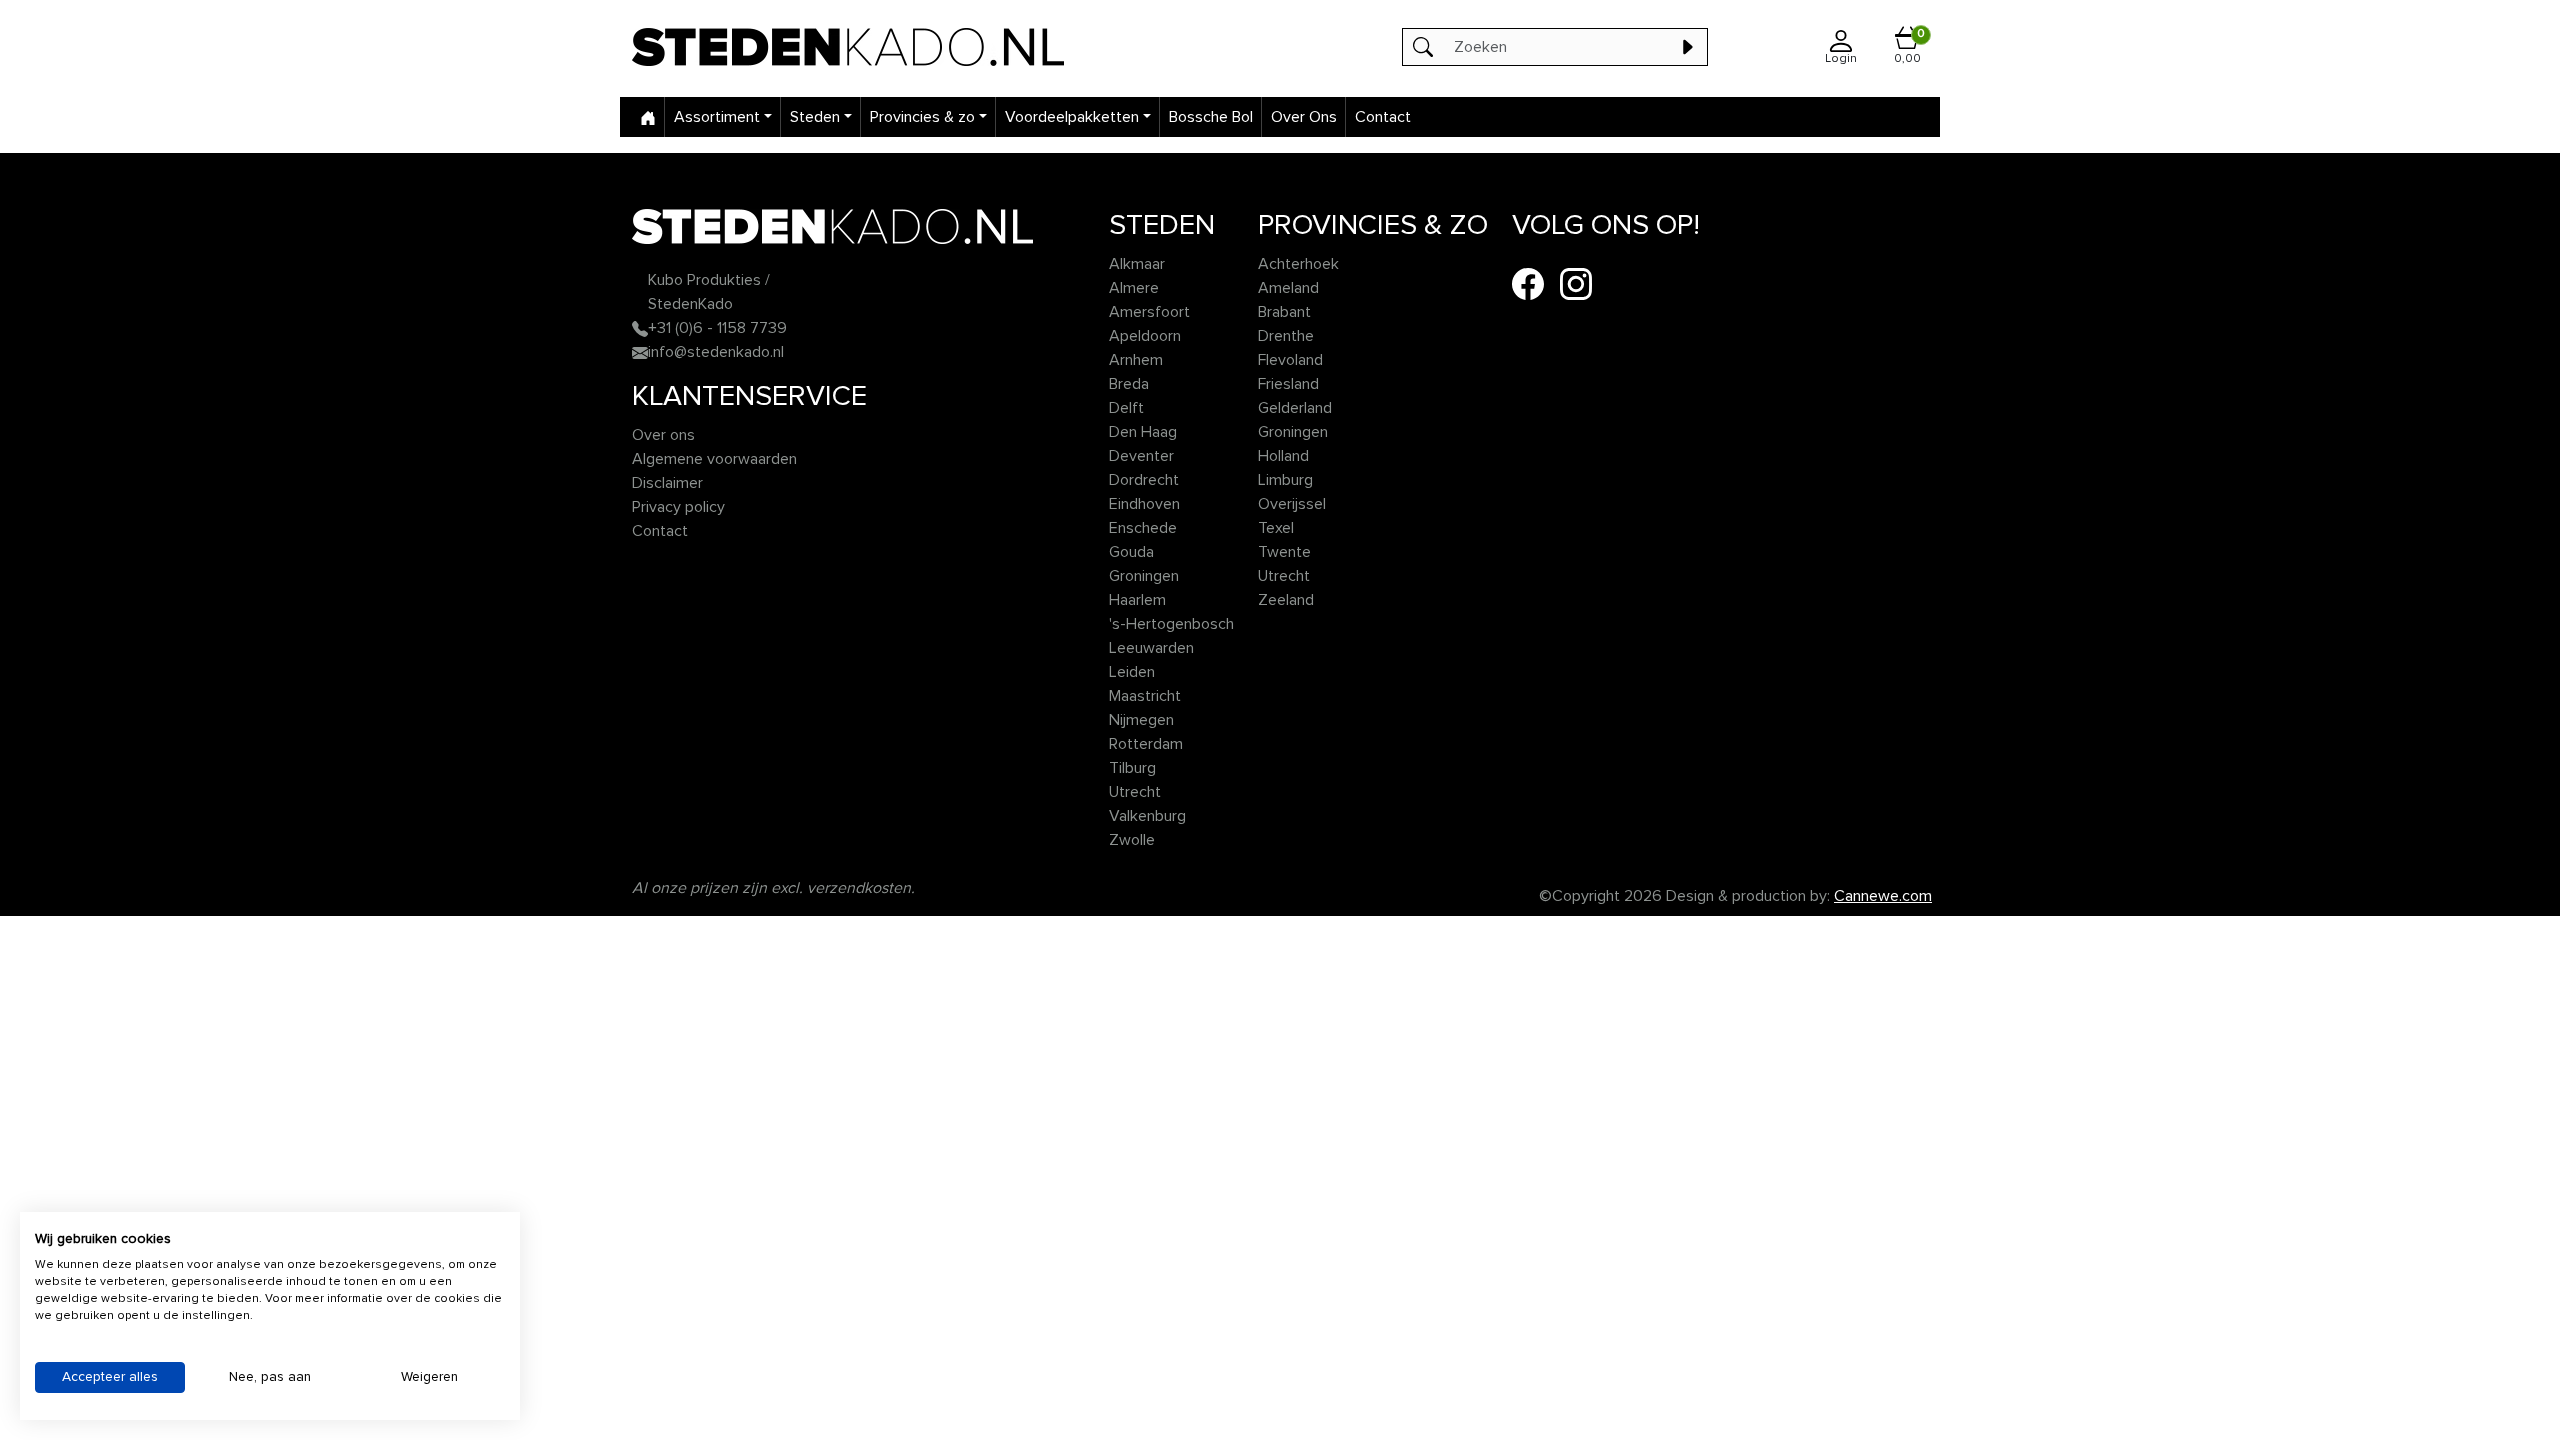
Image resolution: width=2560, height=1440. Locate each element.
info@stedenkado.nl (716, 352)
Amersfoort (1149, 312)
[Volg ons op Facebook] (1528, 283)
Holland (1283, 456)
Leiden (1132, 672)
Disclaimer (667, 483)
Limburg (1285, 480)
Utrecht (1135, 792)
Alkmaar (1137, 264)
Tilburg (1132, 768)
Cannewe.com (1883, 896)
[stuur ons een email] (640, 352)
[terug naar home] (895, 47)
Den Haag (1143, 432)
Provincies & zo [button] (922, 117)
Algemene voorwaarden (714, 459)
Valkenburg (1147, 816)
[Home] (648, 117)
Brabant (1284, 312)
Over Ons (1304, 117)
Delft (1126, 408)
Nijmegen (1141, 720)
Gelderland (1295, 408)
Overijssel (1292, 504)
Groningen (1144, 576)
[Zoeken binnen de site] (1687, 47)
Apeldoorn (1145, 336)
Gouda (1131, 552)
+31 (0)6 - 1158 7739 (717, 328)
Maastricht (1145, 696)
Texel (1276, 528)
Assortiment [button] (717, 117)
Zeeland (1286, 600)
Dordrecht (1144, 480)
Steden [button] (815, 117)
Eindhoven (1144, 504)
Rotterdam (1146, 744)
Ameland (1288, 288)
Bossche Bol (1211, 117)
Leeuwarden (1151, 648)
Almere (1134, 288)
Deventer (1141, 456)
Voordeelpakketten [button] (1072, 117)
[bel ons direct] (640, 328)
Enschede (1143, 528)
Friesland (1288, 384)
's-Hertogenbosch (1171, 624)
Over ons (663, 435)
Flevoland (1290, 360)
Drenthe (1286, 336)
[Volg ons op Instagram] (1576, 283)
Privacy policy (678, 507)
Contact (1383, 117)
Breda (1129, 384)
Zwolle (1132, 840)
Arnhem (1136, 360)
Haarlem (1137, 600)
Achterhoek (1298, 264)
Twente (1284, 552)
